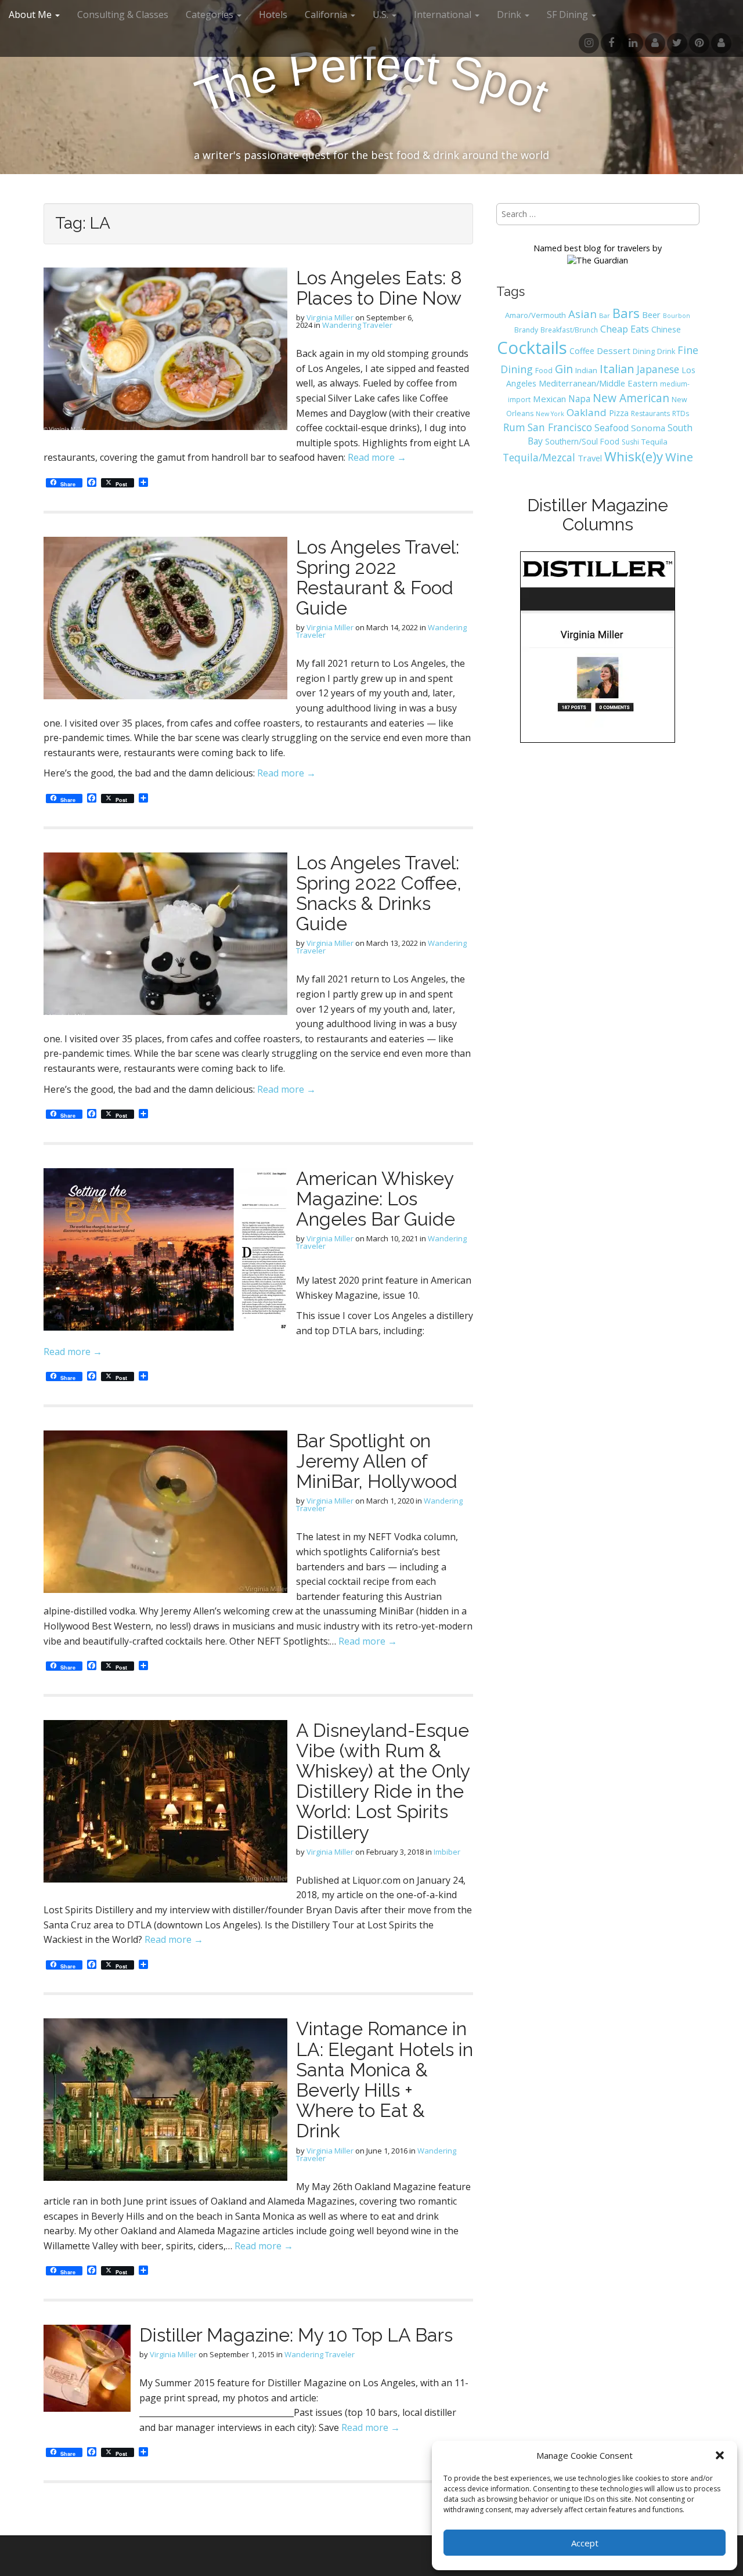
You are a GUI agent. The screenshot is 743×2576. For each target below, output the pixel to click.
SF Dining (569, 15)
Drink (666, 351)
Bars (626, 313)
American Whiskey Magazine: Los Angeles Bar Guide (376, 1199)
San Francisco (560, 427)
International (444, 15)
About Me (31, 15)
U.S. (382, 15)
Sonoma (648, 428)
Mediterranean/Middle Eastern (598, 383)
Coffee (582, 351)
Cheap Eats (625, 329)
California (327, 15)
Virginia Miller (330, 317)
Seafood (612, 428)
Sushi (630, 442)
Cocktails (532, 348)
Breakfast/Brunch (569, 330)
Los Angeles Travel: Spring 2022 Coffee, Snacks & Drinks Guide (379, 893)
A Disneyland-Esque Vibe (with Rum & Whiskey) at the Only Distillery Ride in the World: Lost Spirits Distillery (383, 1781)
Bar (605, 315)
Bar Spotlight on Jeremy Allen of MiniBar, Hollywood (377, 1461)
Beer (651, 315)
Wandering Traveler (357, 325)
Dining (644, 351)
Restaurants (650, 413)
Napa (579, 399)
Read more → (377, 457)
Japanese (658, 369)
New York (550, 414)
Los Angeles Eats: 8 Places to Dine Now (379, 288)
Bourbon (677, 316)
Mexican (549, 399)
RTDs (681, 413)
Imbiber (447, 1852)
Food (544, 371)
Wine (679, 457)
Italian (617, 368)
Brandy (526, 330)
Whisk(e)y (634, 456)
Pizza (619, 413)
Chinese (666, 329)
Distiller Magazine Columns (598, 515)
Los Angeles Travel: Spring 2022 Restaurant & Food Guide (378, 578)
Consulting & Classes (123, 15)
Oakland (587, 412)
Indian (586, 370)
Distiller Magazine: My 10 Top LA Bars (296, 2335)
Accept (585, 2543)
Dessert (614, 351)
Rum (514, 427)
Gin (564, 369)
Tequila (654, 442)
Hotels (273, 15)
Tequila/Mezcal (539, 457)
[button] (720, 2455)
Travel (590, 458)
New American (631, 398)
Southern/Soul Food (582, 441)
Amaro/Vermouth (535, 315)
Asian (583, 314)
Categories (211, 15)
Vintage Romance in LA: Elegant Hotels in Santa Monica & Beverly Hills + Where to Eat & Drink (385, 2080)
